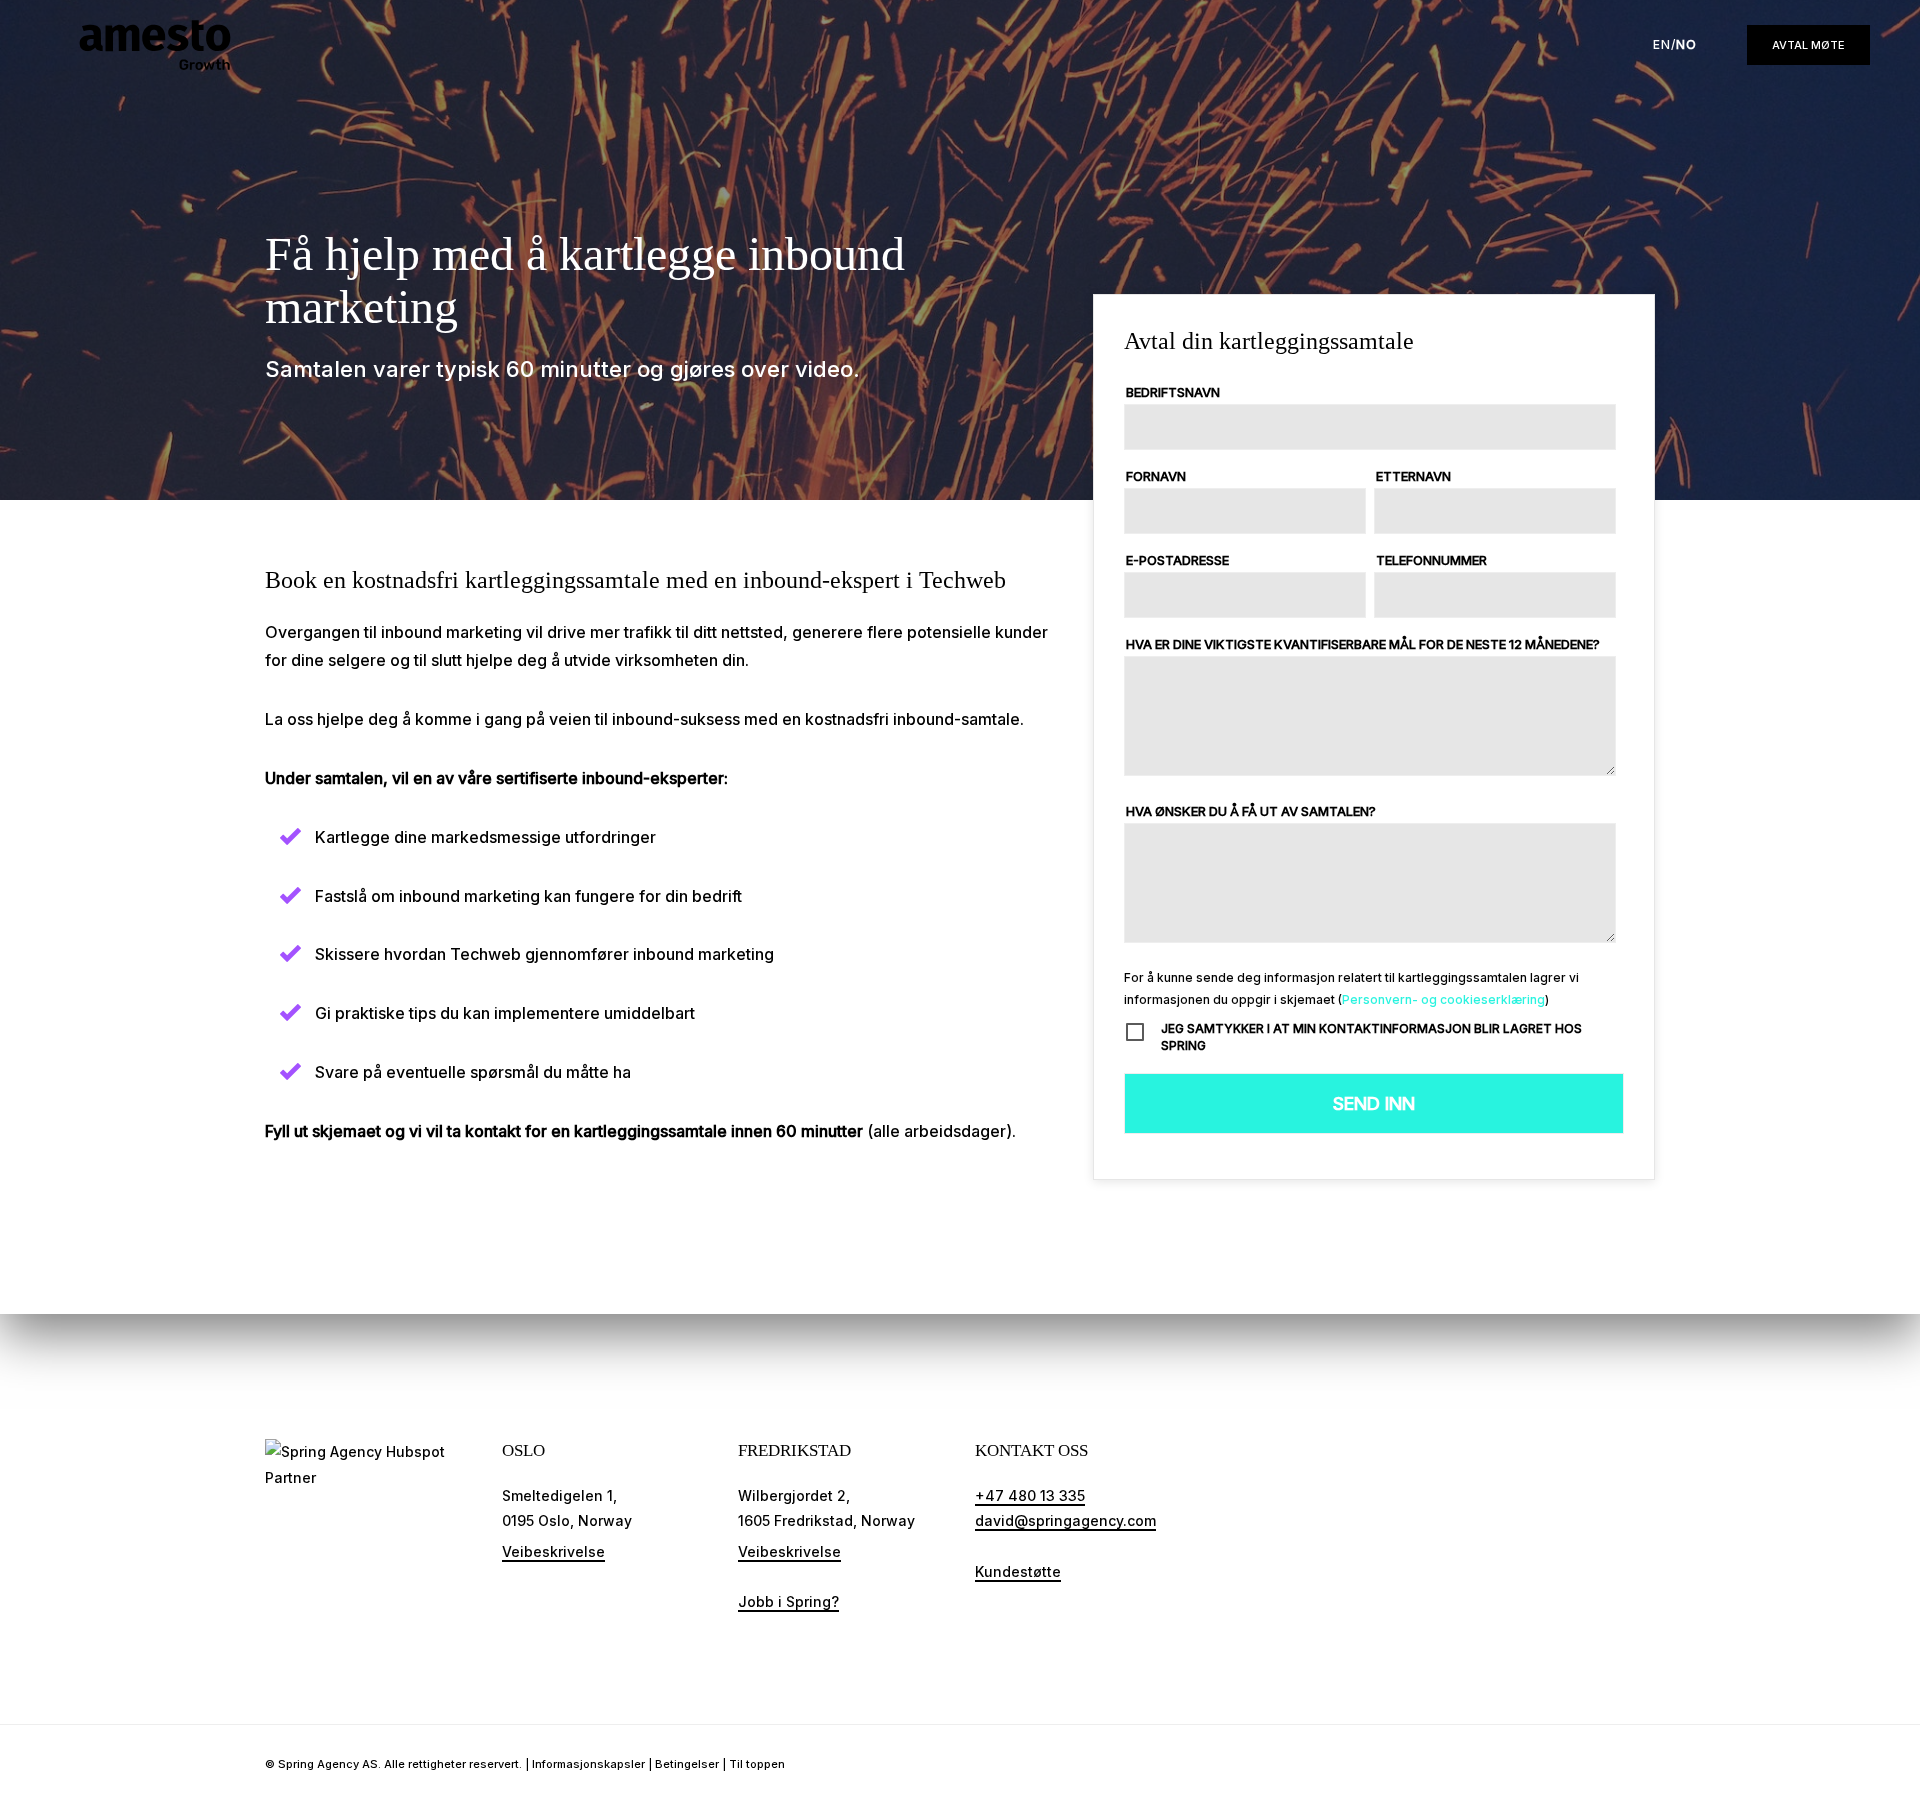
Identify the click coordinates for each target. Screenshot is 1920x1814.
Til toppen (757, 1764)
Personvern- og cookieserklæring (1443, 999)
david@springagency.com (1065, 1520)
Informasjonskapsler (588, 1764)
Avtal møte (1808, 45)
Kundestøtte (1018, 1571)
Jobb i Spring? (788, 1601)
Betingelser (687, 1764)
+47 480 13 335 (1030, 1495)
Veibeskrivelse (553, 1551)
